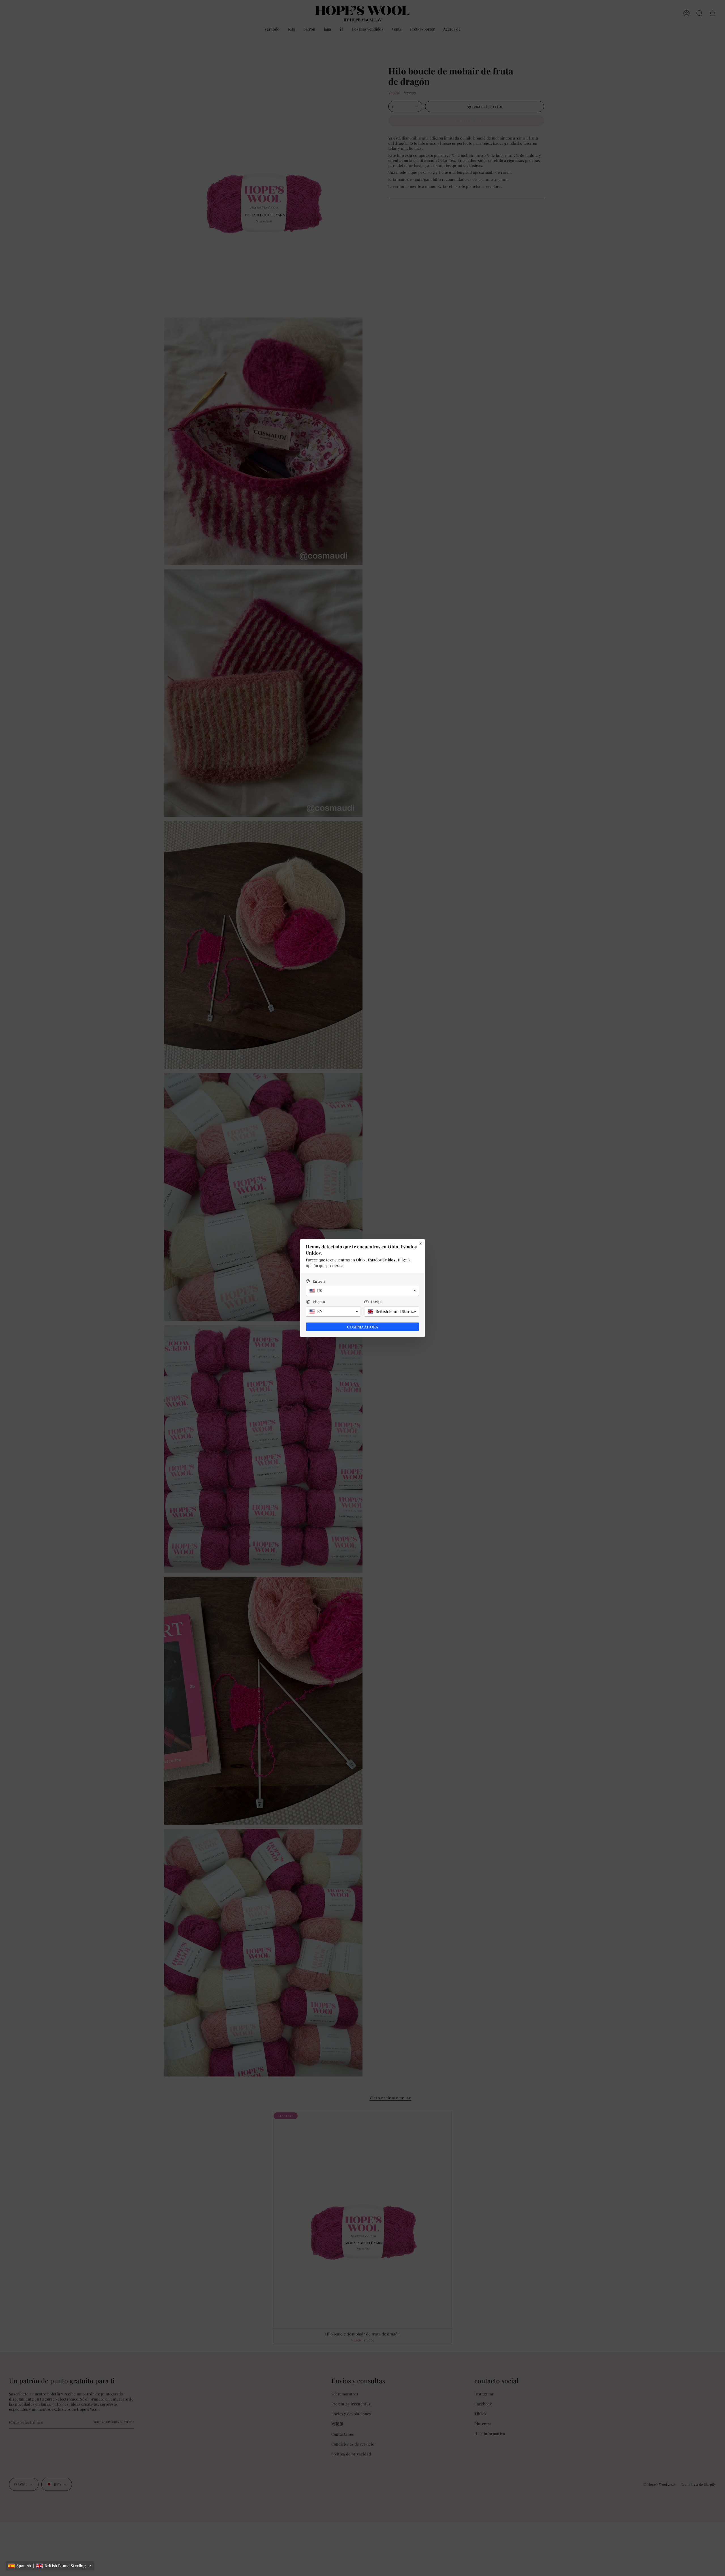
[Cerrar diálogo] (421, 1243)
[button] (50, 2566)
